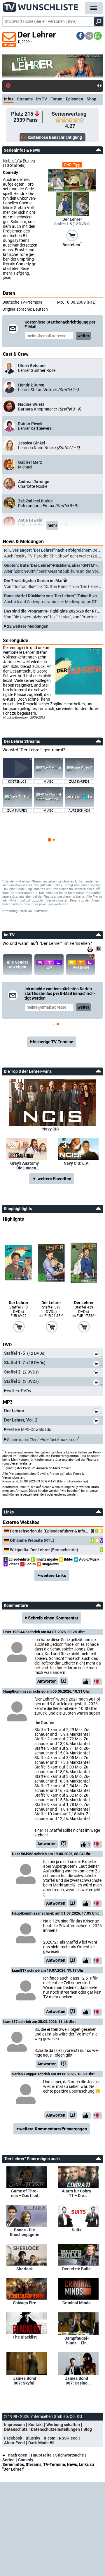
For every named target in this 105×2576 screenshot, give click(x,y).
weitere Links (53, 1576)
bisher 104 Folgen (19, 161)
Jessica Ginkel (32, 443)
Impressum (14, 2425)
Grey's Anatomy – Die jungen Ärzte (24, 1166)
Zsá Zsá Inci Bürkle (35, 501)
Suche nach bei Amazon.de (42, 1439)
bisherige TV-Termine (53, 1042)
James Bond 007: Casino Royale (77, 2381)
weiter (83, 336)
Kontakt (36, 2425)
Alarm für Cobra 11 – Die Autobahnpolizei (77, 2193)
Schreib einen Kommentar (53, 1618)
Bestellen (72, 244)
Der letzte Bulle (76, 2269)
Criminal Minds (76, 2303)
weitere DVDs (19, 1391)
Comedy (26, 2460)
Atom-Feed (14, 2443)
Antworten (47, 1681)
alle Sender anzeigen (18, 964)
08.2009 (78, 302)
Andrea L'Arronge (34, 482)
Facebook (13, 2438)
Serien (8, 2460)
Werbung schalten (63, 2425)
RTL (92, 302)
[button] (80, 36)
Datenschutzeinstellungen (55, 2429)
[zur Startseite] (41, 6)
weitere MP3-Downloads (29, 1429)
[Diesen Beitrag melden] (64, 1681)
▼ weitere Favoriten (52, 1179)
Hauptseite (41, 2455)
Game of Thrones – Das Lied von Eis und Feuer (25, 2193)
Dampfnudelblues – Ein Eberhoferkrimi (77, 2341)
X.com (50, 2438)
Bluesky (33, 2438)
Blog (88, 2429)
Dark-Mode (39, 2443)
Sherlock (24, 2269)
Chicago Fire (24, 2303)
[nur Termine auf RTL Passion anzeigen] (80, 964)
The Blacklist (25, 2337)
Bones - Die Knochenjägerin (25, 2232)
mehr (52, 525)
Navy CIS (51, 1129)
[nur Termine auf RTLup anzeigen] (49, 964)
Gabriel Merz (30, 462)
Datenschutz (16, 2429)
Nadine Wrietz (31, 404)
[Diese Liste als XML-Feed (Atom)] (99, 949)
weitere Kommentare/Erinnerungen (53, 2129)
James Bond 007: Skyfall (25, 2381)
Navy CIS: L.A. (77, 1163)
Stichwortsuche (70, 2455)
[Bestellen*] (72, 235)
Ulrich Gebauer (32, 366)
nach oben (18, 2455)
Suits (77, 2230)
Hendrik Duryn (31, 385)
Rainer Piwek (30, 424)
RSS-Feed (68, 2438)
